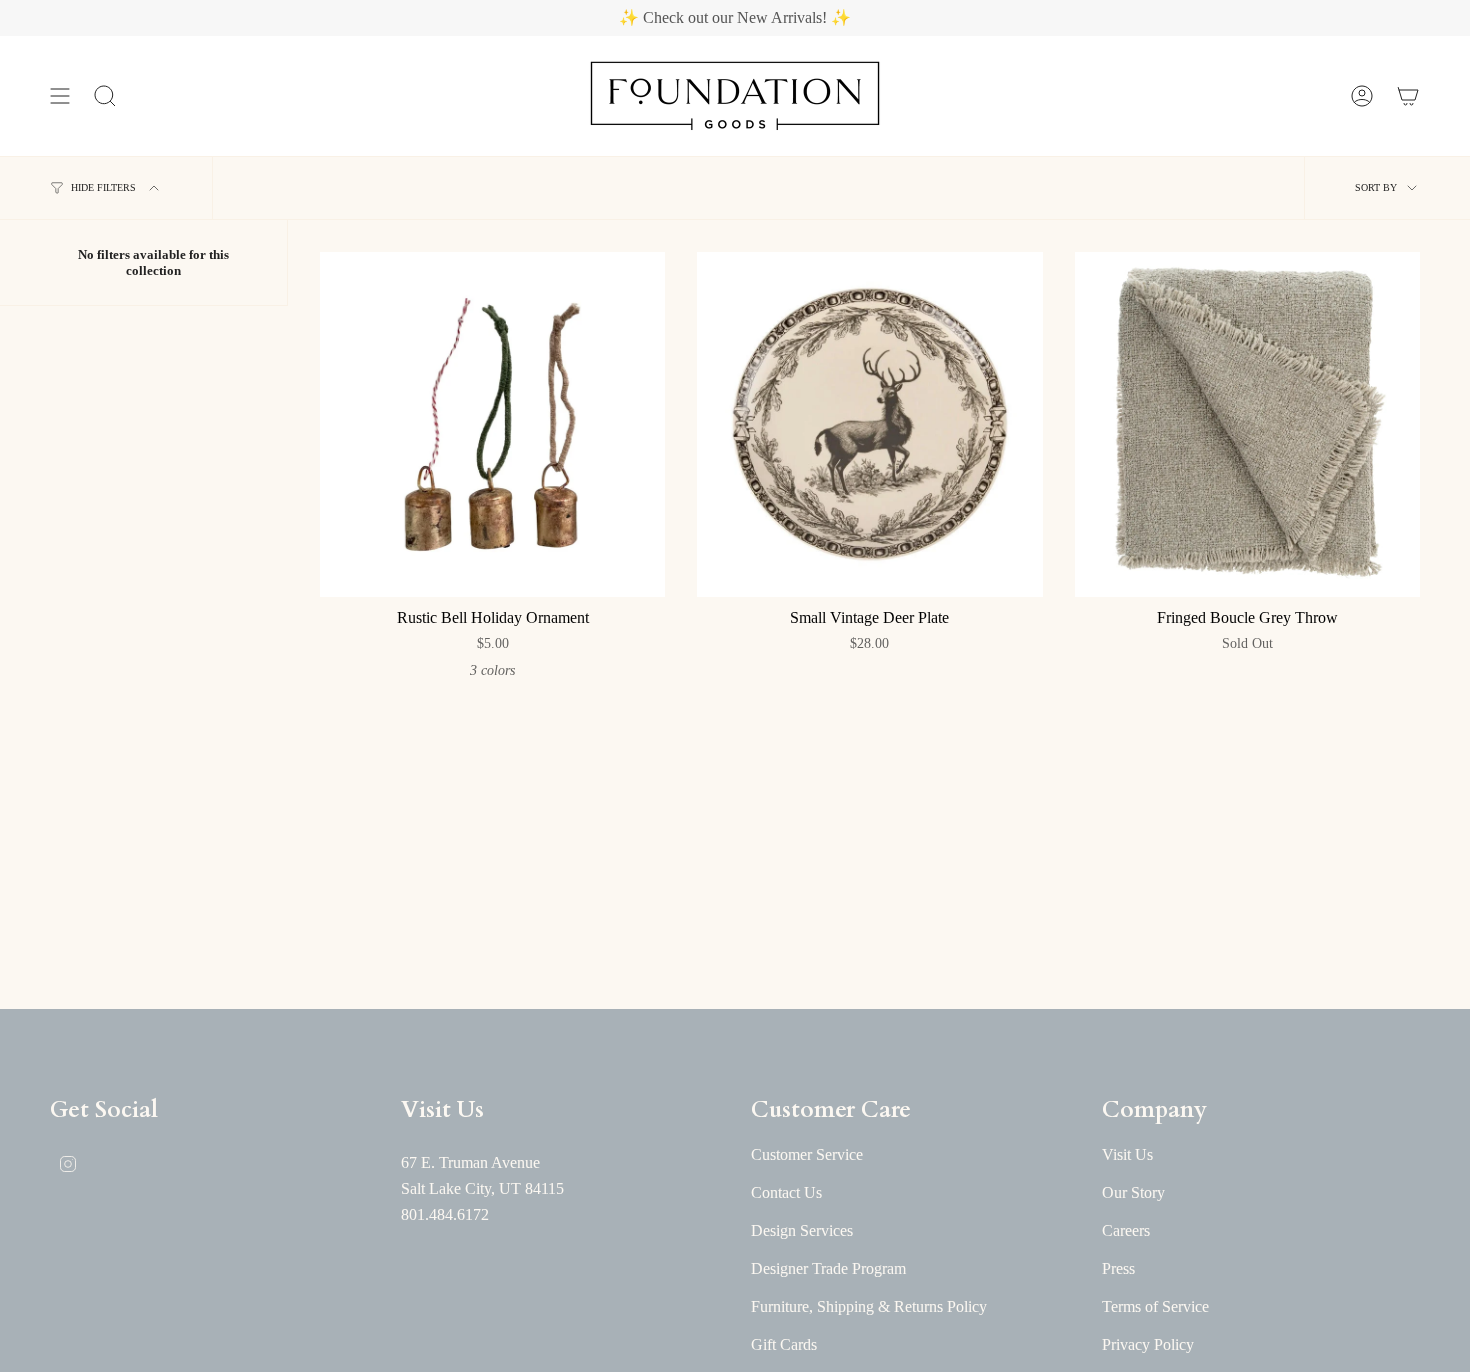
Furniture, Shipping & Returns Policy (869, 1306)
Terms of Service (1155, 1306)
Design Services (802, 1230)
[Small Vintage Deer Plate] (869, 424)
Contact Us (786, 1192)
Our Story (1133, 1192)
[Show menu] (60, 96)
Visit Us (1127, 1154)
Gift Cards (784, 1344)
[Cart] (1408, 96)
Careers (1126, 1230)
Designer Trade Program (828, 1268)
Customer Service (807, 1154)
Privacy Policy (1148, 1344)
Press (1118, 1268)
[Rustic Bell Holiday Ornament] (492, 424)
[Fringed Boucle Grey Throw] (1247, 424)
